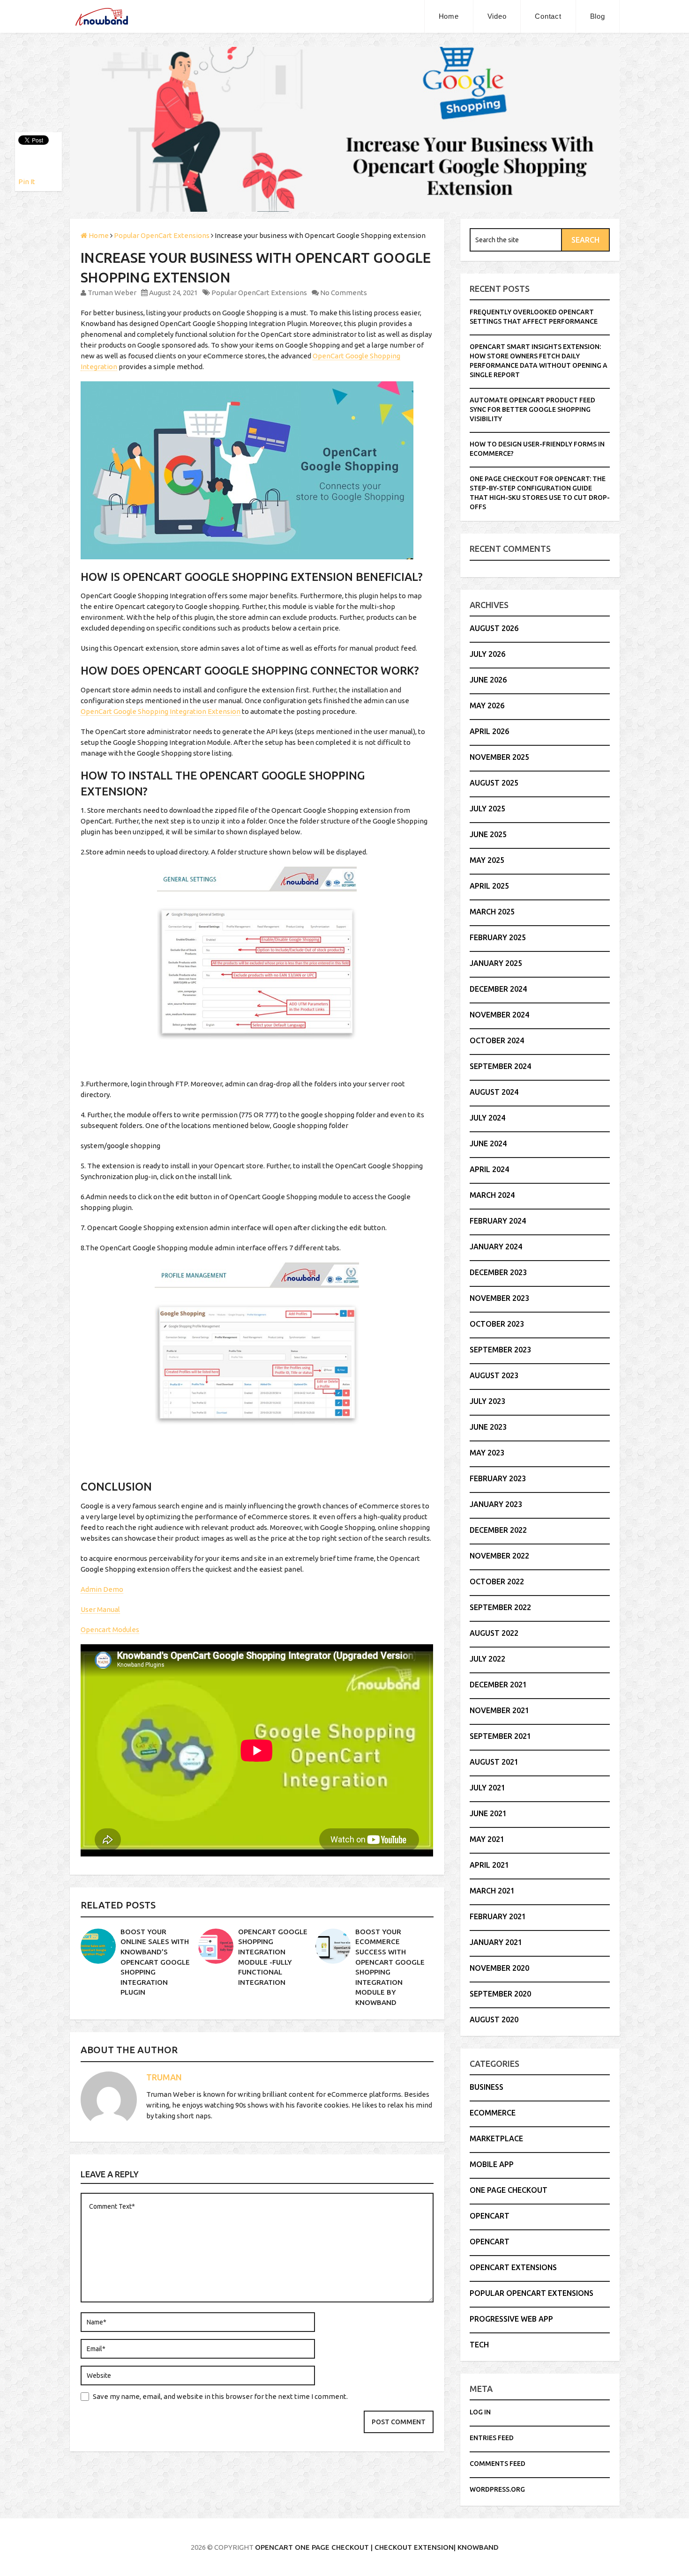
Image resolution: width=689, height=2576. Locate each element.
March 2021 (492, 1891)
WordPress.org (497, 2489)
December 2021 (498, 1685)
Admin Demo (102, 1589)
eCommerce (493, 2113)
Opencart (490, 2216)
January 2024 (496, 1247)
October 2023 (497, 1324)
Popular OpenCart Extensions (259, 293)
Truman (164, 2077)
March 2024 (492, 1195)
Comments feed (498, 2464)
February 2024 (498, 1221)
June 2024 (488, 1143)
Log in (480, 2412)
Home (449, 16)
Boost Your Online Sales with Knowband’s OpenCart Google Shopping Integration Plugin (155, 1962)
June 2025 (488, 834)
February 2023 (498, 1478)
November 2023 (499, 1298)
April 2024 (489, 1169)
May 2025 (487, 860)
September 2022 (500, 1607)
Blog (598, 16)
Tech (479, 2345)
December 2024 (498, 989)
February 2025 (498, 937)
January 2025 (496, 963)
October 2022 (497, 1581)
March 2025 (492, 912)
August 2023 (494, 1375)
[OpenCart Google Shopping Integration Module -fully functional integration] (216, 1946)
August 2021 (494, 1762)
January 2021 (496, 1942)
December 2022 (498, 1530)
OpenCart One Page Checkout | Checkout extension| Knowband (377, 2547)
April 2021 (489, 1865)
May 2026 (487, 705)
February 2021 (498, 1916)
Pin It (27, 182)
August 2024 (494, 1092)
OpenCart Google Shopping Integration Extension (161, 711)
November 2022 (499, 1556)
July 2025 (487, 809)
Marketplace (496, 2138)
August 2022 (494, 1633)
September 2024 (500, 1066)
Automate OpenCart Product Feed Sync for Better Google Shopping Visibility (532, 409)
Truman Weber (112, 293)
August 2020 (494, 2019)
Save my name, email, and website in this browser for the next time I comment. (220, 2396)
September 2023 (500, 1350)
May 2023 (487, 1453)
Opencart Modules (110, 1629)
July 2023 (487, 1401)
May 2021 (487, 1839)
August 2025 (494, 783)
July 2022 (487, 1659)
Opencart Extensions (513, 2267)
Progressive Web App (511, 2319)
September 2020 (500, 1994)
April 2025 (489, 886)
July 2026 (487, 654)
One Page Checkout (509, 2190)
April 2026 (489, 731)
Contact (548, 16)
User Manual (100, 1609)
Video (497, 16)
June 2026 (488, 680)
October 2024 (497, 1040)
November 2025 (499, 757)
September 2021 (500, 1736)
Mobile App (492, 2164)
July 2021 (487, 1788)
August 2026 (494, 628)
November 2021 (499, 1710)
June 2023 (488, 1427)
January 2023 (496, 1504)
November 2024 (499, 1015)
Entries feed (492, 2438)
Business (487, 2087)
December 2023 (498, 1272)
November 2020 (499, 1968)
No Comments (344, 293)
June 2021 (488, 1813)
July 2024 (487, 1118)
